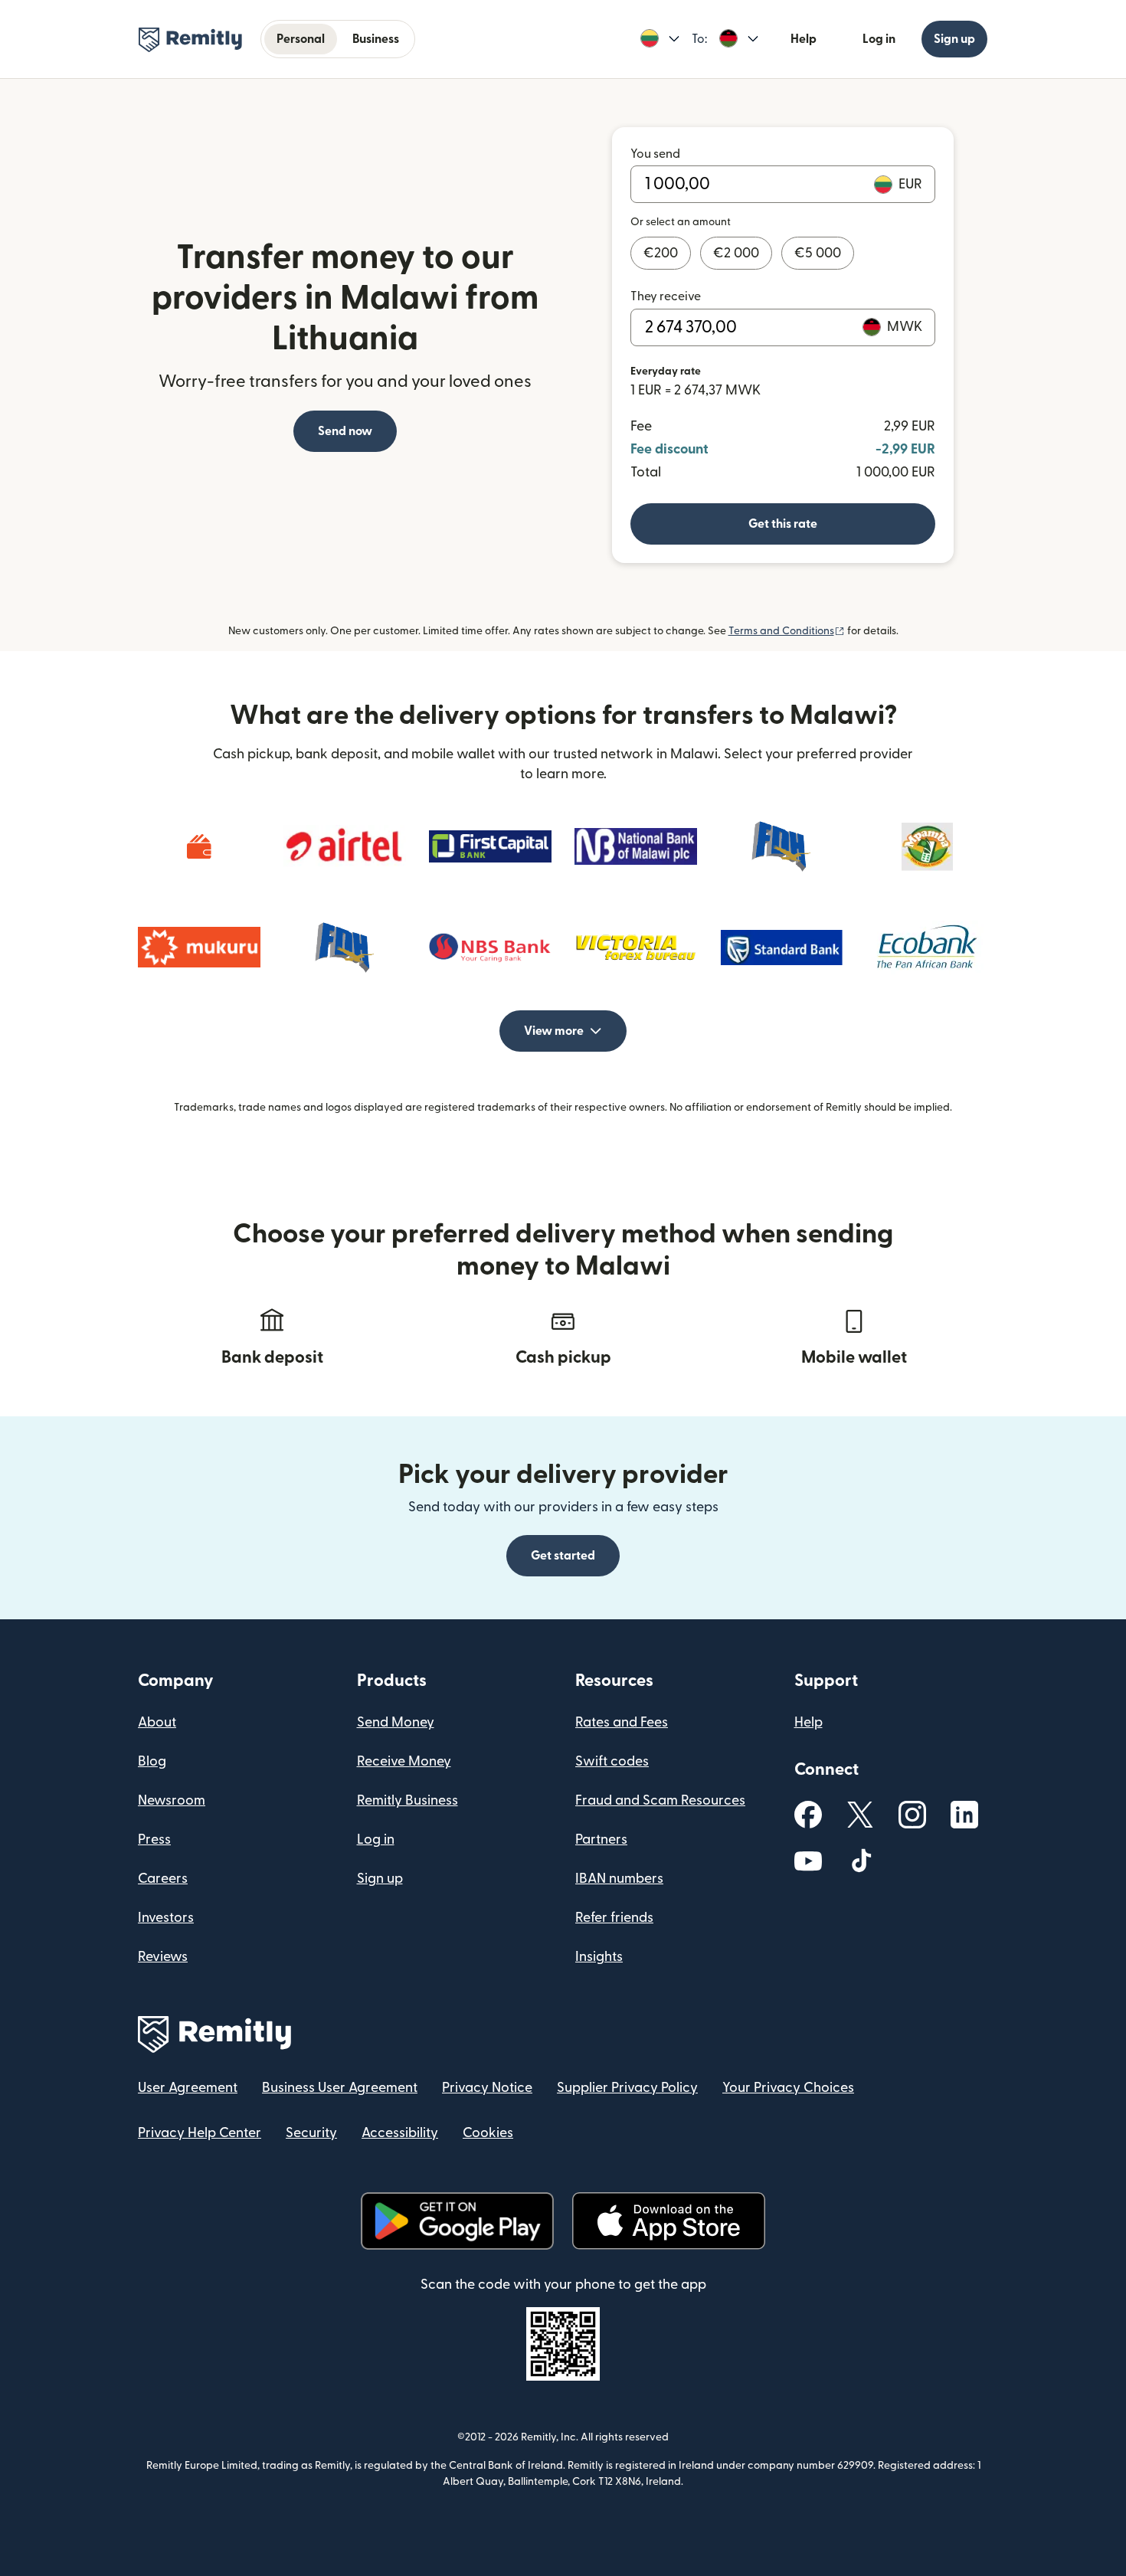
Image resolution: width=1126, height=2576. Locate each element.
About (157, 1722)
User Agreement (188, 2088)
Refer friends (614, 1918)
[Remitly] (190, 40)
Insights (599, 1957)
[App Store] (668, 2221)
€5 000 (818, 253)
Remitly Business (408, 1800)
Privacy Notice (487, 2088)
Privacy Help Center (200, 2133)
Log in (879, 39)
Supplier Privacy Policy (627, 2088)
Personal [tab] (301, 39)
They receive (666, 296)
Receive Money (404, 1761)
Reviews (163, 1957)
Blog (152, 1761)
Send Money (396, 1722)
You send (655, 154)
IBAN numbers (619, 1879)
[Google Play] (457, 2221)
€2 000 (736, 253)
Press (154, 1840)
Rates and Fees (622, 1722)
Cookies (488, 2133)
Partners (601, 1840)
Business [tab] (376, 39)
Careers (163, 1879)
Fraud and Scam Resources (660, 1800)
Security (311, 2133)
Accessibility (400, 2133)
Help (804, 39)
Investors (166, 1918)
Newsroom (172, 1800)
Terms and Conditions (787, 631)
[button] (660, 39)
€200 (661, 253)
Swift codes (612, 1761)
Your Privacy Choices (788, 2088)
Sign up (954, 39)
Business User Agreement (340, 2088)
